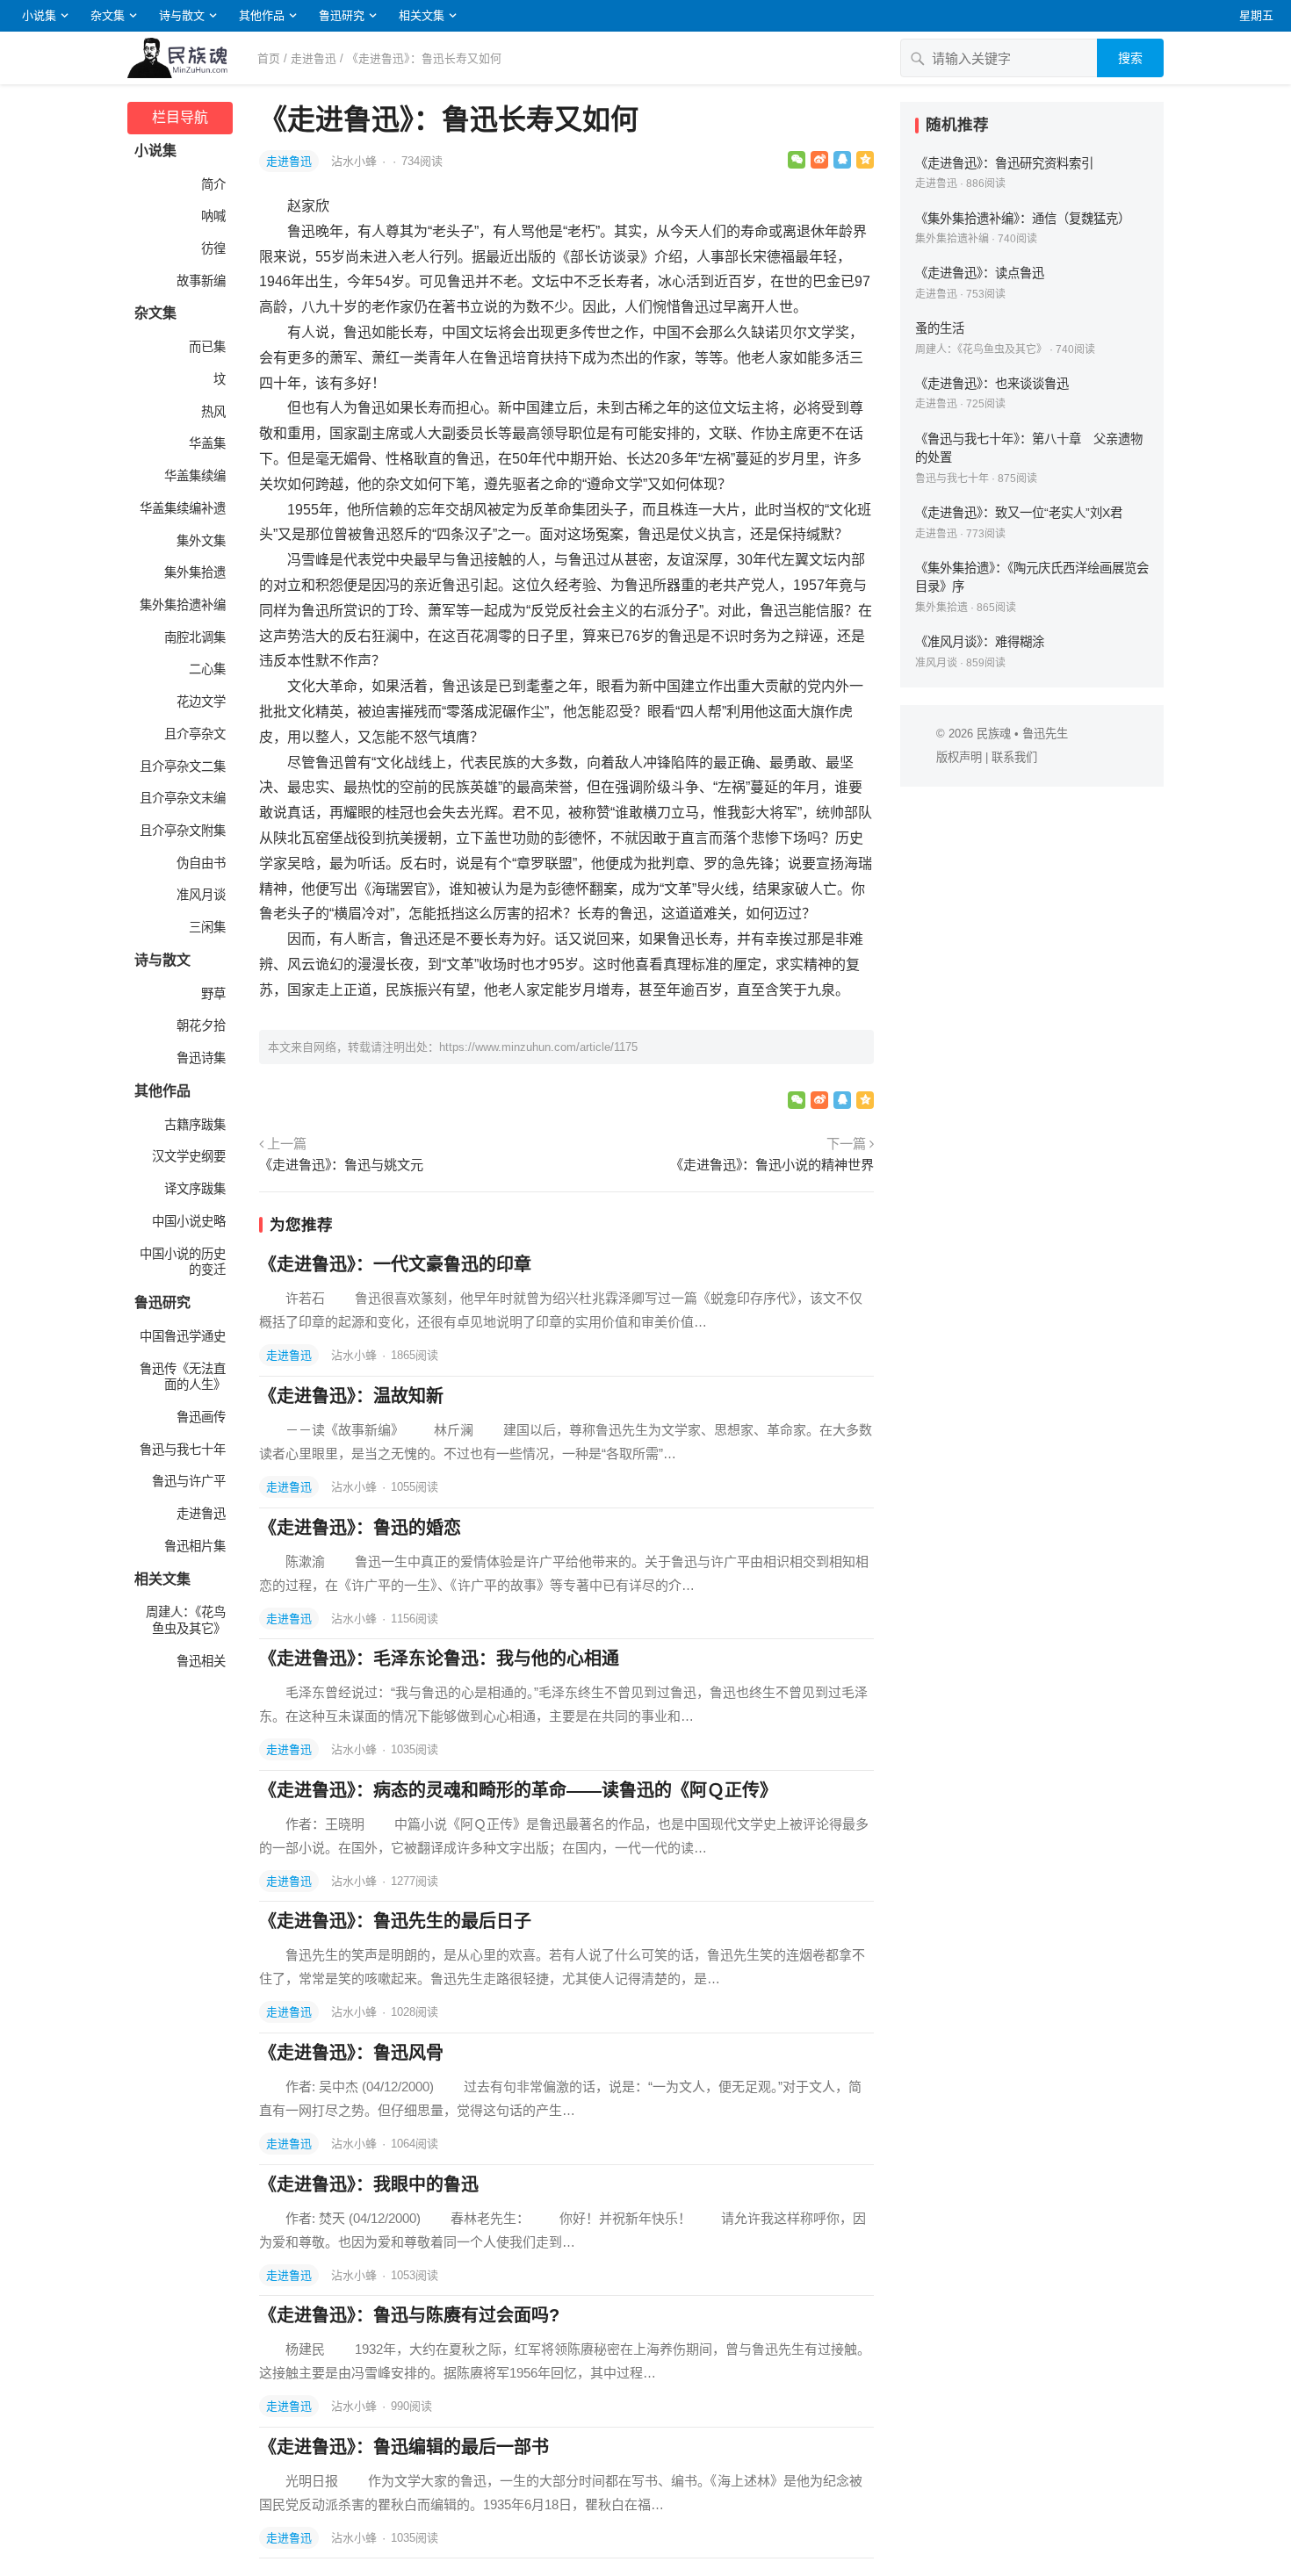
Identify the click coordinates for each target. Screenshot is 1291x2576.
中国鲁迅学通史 (183, 1336)
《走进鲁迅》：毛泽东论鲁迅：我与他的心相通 (439, 1659)
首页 (269, 58)
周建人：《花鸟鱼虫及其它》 (186, 1620)
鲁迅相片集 (195, 1546)
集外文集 (201, 541)
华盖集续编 (195, 476)
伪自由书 (201, 863)
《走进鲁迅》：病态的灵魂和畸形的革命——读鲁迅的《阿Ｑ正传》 (518, 1790)
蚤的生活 (940, 328)
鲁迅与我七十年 (183, 1450)
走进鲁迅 (314, 58)
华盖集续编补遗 (183, 508)
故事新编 (201, 281)
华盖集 (207, 443)
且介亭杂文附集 (183, 831)
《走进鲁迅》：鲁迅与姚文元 (341, 1165)
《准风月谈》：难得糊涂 (980, 642)
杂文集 (108, 15)
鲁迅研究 (342, 15)
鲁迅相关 (201, 1661)
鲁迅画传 (201, 1417)
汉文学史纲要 (189, 1156)
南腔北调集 (195, 637)
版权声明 (959, 757)
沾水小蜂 (356, 161)
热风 (213, 412)
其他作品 (262, 15)
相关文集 (422, 15)
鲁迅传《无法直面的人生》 (183, 1377)
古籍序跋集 (195, 1125)
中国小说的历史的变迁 (183, 1262)
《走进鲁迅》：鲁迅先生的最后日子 (395, 1921)
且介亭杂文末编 (183, 798)
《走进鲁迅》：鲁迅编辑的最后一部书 (404, 2447)
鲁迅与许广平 (189, 1481)
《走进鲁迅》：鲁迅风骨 (351, 2053)
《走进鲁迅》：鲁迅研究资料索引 (1004, 163)
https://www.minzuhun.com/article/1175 (538, 1047)
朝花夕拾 (201, 1025)
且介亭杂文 (195, 734)
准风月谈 (201, 895)
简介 (213, 184)
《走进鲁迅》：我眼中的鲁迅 (369, 2184)
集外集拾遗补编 (183, 605)
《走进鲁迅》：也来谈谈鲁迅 (992, 384)
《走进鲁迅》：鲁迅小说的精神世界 (772, 1165)
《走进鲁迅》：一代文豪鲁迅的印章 (395, 1264)
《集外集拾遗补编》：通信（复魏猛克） (1023, 219)
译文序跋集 (195, 1189)
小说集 (39, 15)
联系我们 (1014, 757)
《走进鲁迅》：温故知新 (351, 1396)
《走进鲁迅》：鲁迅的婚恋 (360, 1528)
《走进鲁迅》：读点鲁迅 (980, 273)
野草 (213, 994)
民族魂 (994, 734)
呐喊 (213, 216)
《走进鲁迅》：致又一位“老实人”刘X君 (1019, 513)
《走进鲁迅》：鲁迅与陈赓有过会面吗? (409, 2315)
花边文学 (201, 702)
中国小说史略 (189, 1221)
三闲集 (207, 927)
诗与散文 (182, 15)
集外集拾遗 (195, 572)
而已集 (207, 347)
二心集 (207, 669)
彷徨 (213, 248)
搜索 (1130, 58)
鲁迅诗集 (201, 1058)
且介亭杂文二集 (183, 766)
